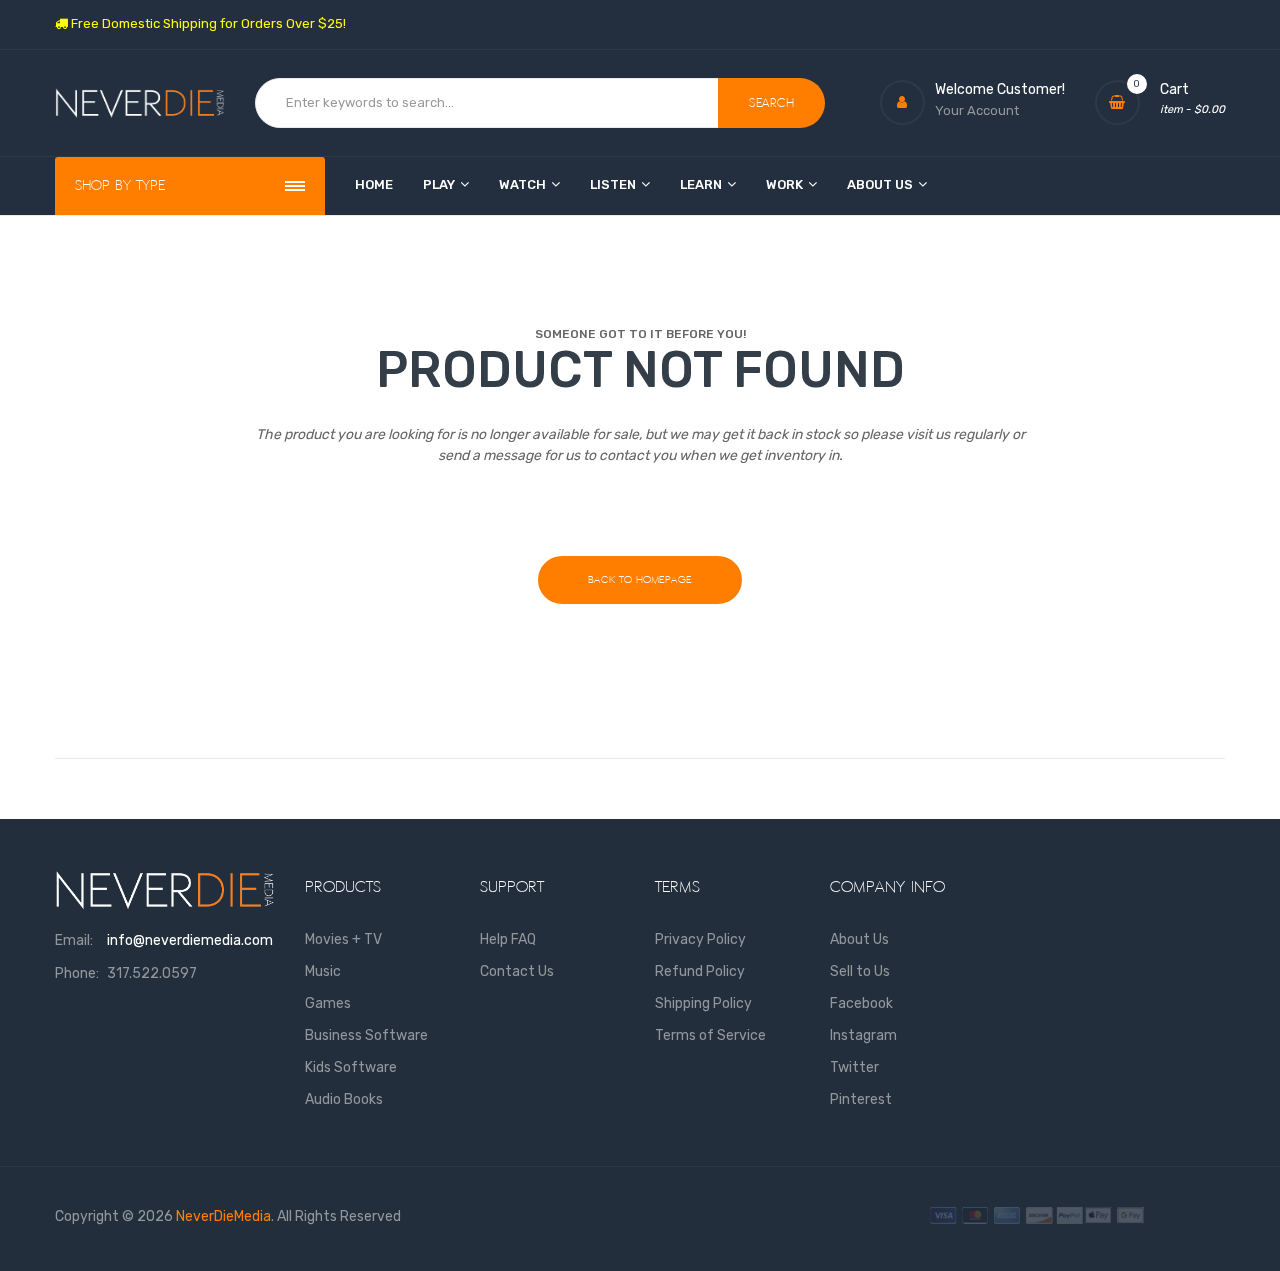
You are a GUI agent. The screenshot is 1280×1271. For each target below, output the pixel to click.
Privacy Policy (700, 939)
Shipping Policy (703, 1003)
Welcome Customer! (1000, 89)
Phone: (77, 973)
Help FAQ (508, 939)
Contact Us (517, 971)
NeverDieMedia (223, 1216)
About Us (859, 939)
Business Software (366, 1035)
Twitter (854, 1067)
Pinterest (861, 1099)
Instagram (863, 1035)
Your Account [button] (977, 110)
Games (328, 1003)
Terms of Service (710, 1035)
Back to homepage (640, 579)
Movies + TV (343, 939)
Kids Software (351, 1067)
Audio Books (344, 1099)
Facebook (861, 1003)
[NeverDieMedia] (140, 103)
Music (323, 971)
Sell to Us (860, 971)
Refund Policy (700, 971)
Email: (74, 940)
